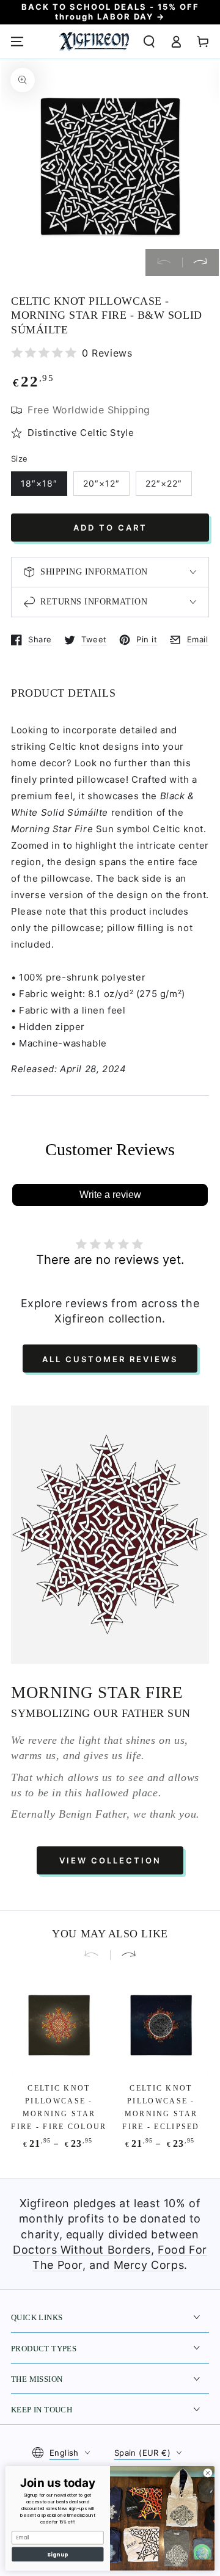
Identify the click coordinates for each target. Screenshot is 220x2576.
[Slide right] (200, 263)
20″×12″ (101, 483)
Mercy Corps (149, 2265)
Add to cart (110, 528)
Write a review (110, 1195)
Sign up (57, 2554)
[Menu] (17, 42)
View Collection (110, 1860)
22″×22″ (164, 483)
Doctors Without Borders (82, 2250)
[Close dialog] (207, 2473)
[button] (149, 42)
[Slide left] (164, 263)
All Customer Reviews (110, 1359)
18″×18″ (39, 483)
